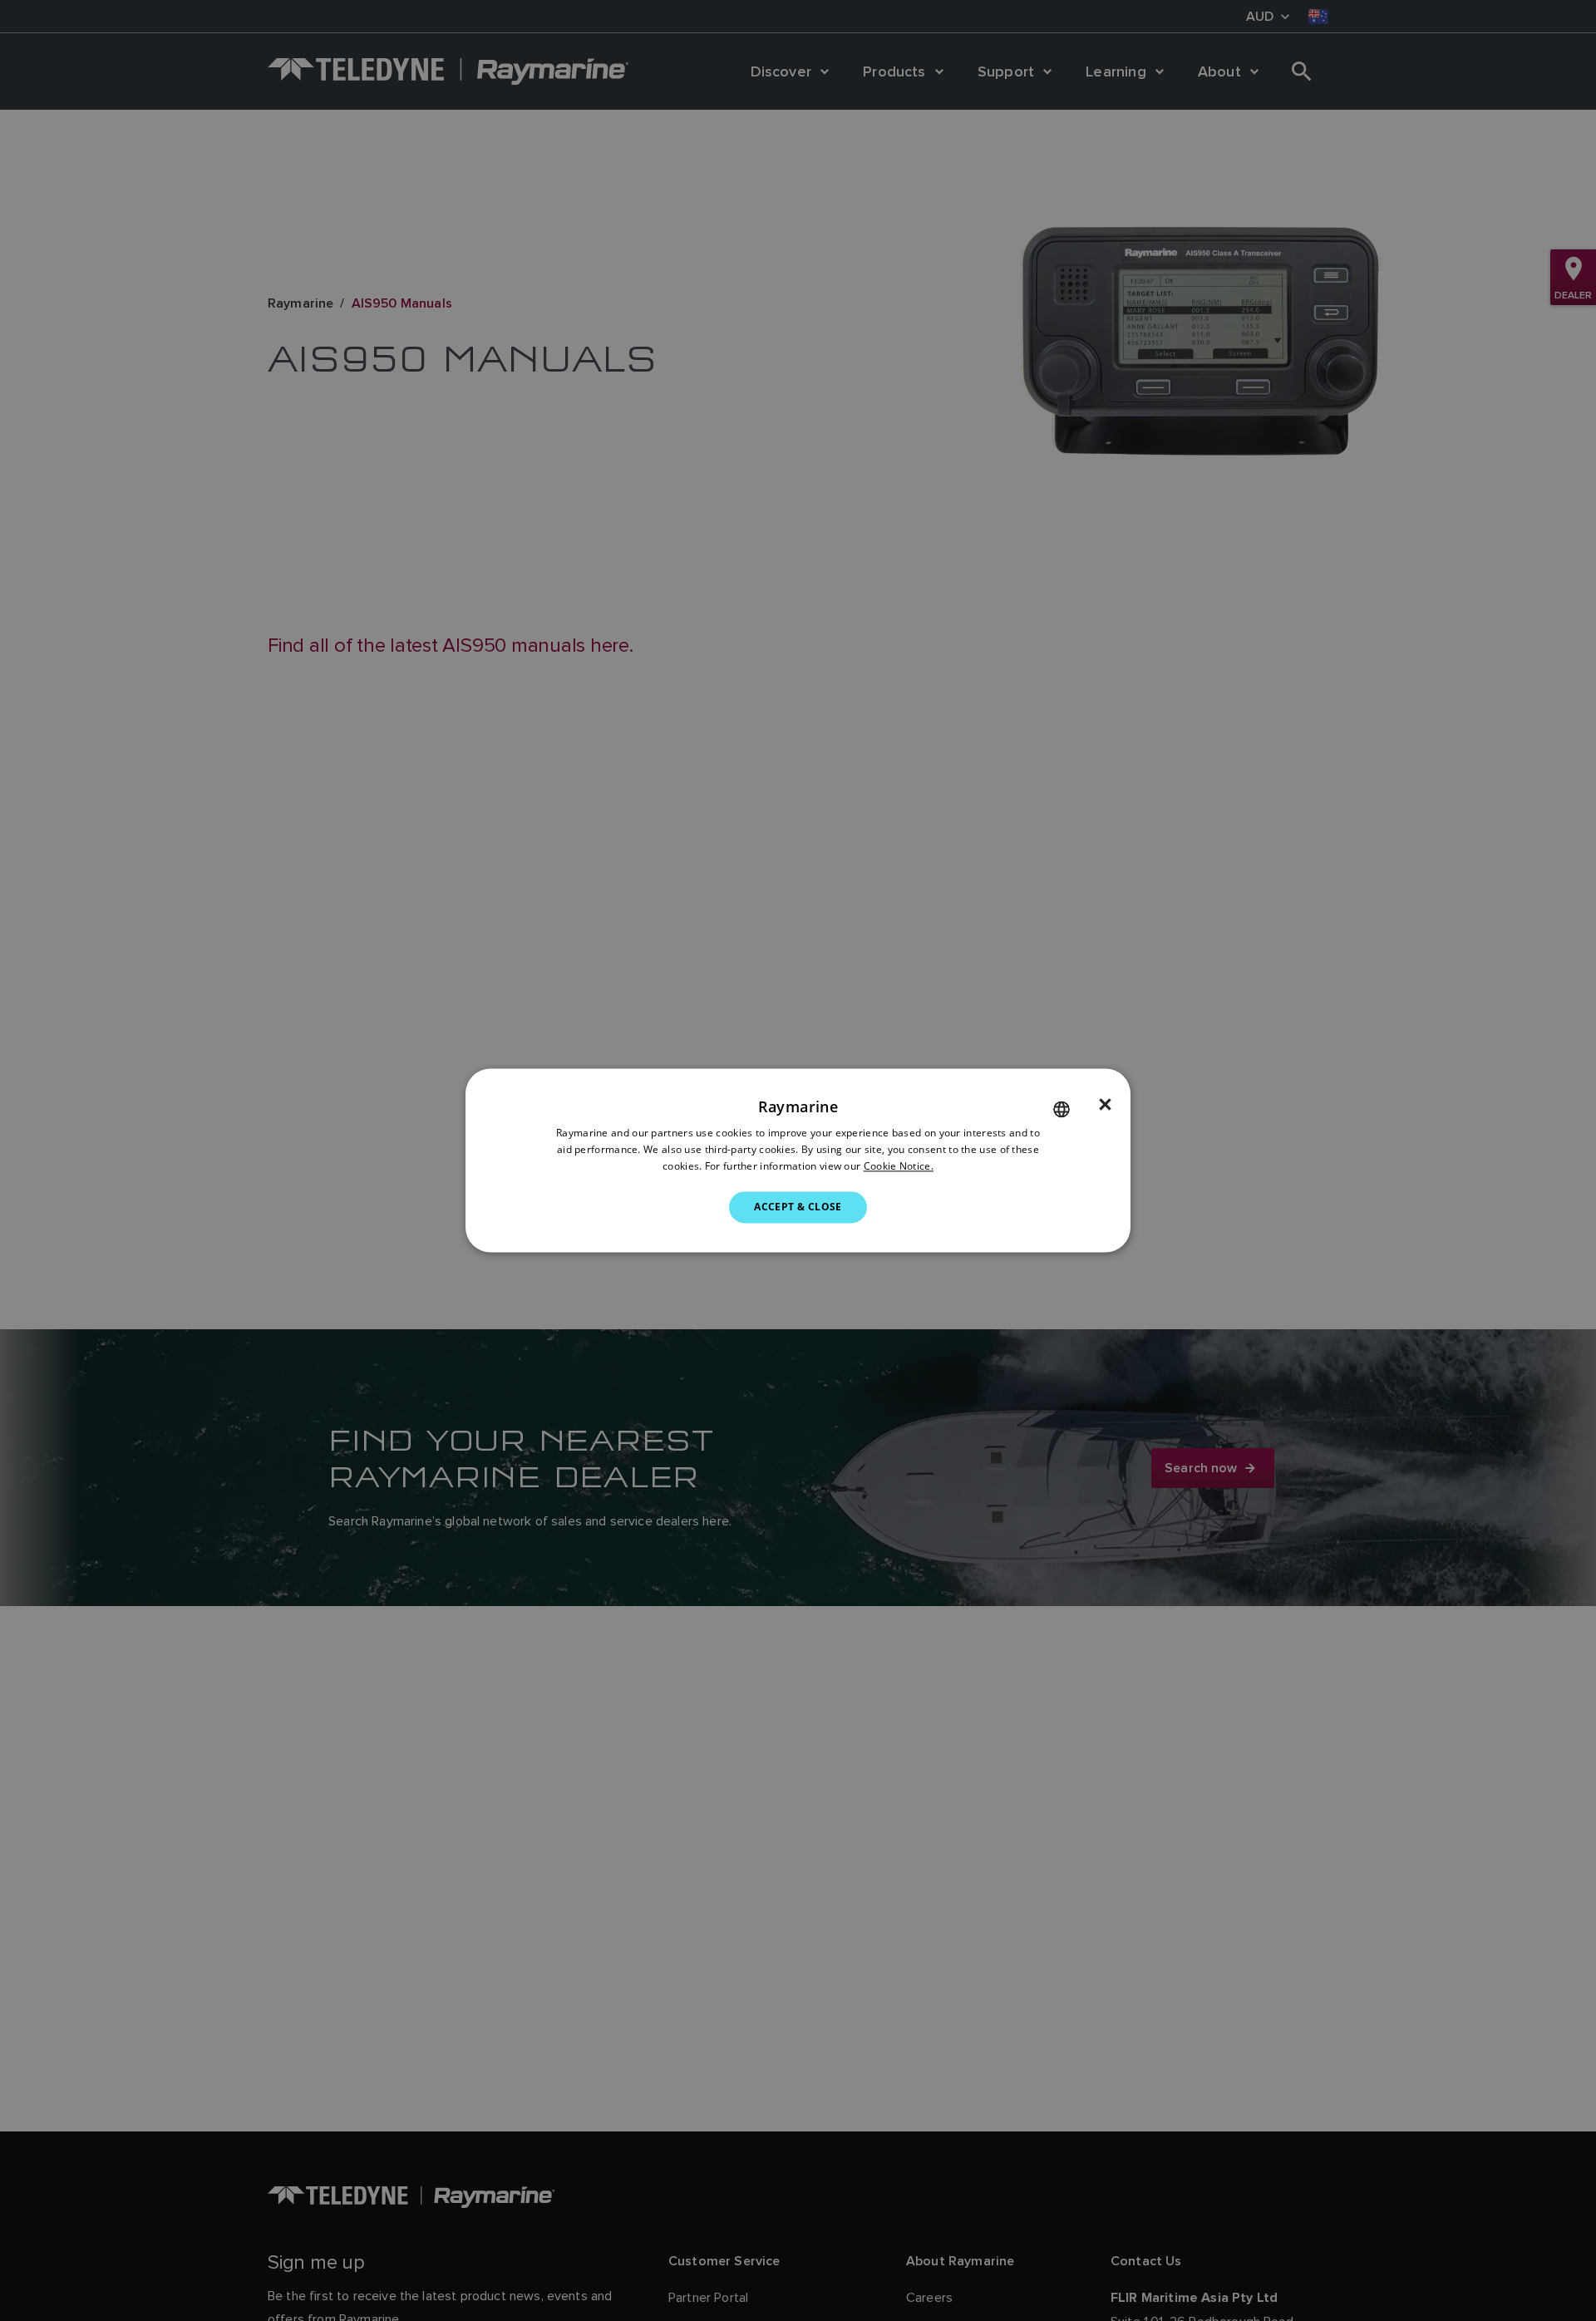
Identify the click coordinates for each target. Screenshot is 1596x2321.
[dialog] (798, 1160)
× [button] (1105, 1105)
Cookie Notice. (899, 1166)
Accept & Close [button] (798, 1207)
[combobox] (1062, 1109)
